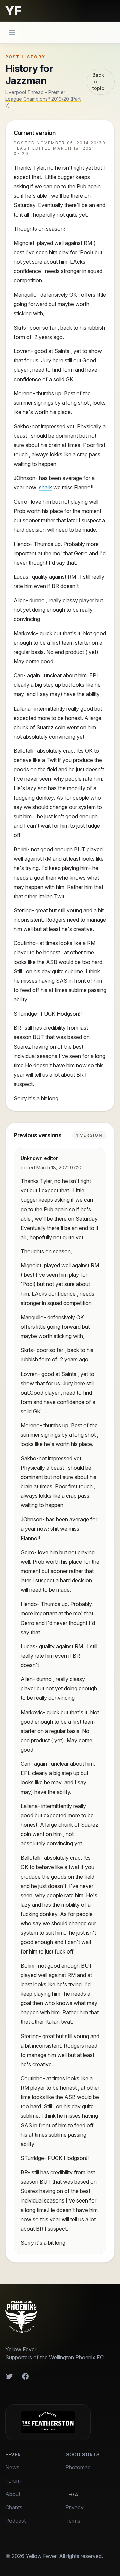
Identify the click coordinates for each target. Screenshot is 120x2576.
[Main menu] (12, 32)
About (13, 2494)
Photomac (78, 2467)
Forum (13, 2481)
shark (45, 487)
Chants (14, 2507)
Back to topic (98, 81)
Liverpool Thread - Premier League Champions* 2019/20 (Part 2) (43, 99)
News (12, 2467)
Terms (73, 2521)
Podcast (15, 2521)
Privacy (74, 2507)
